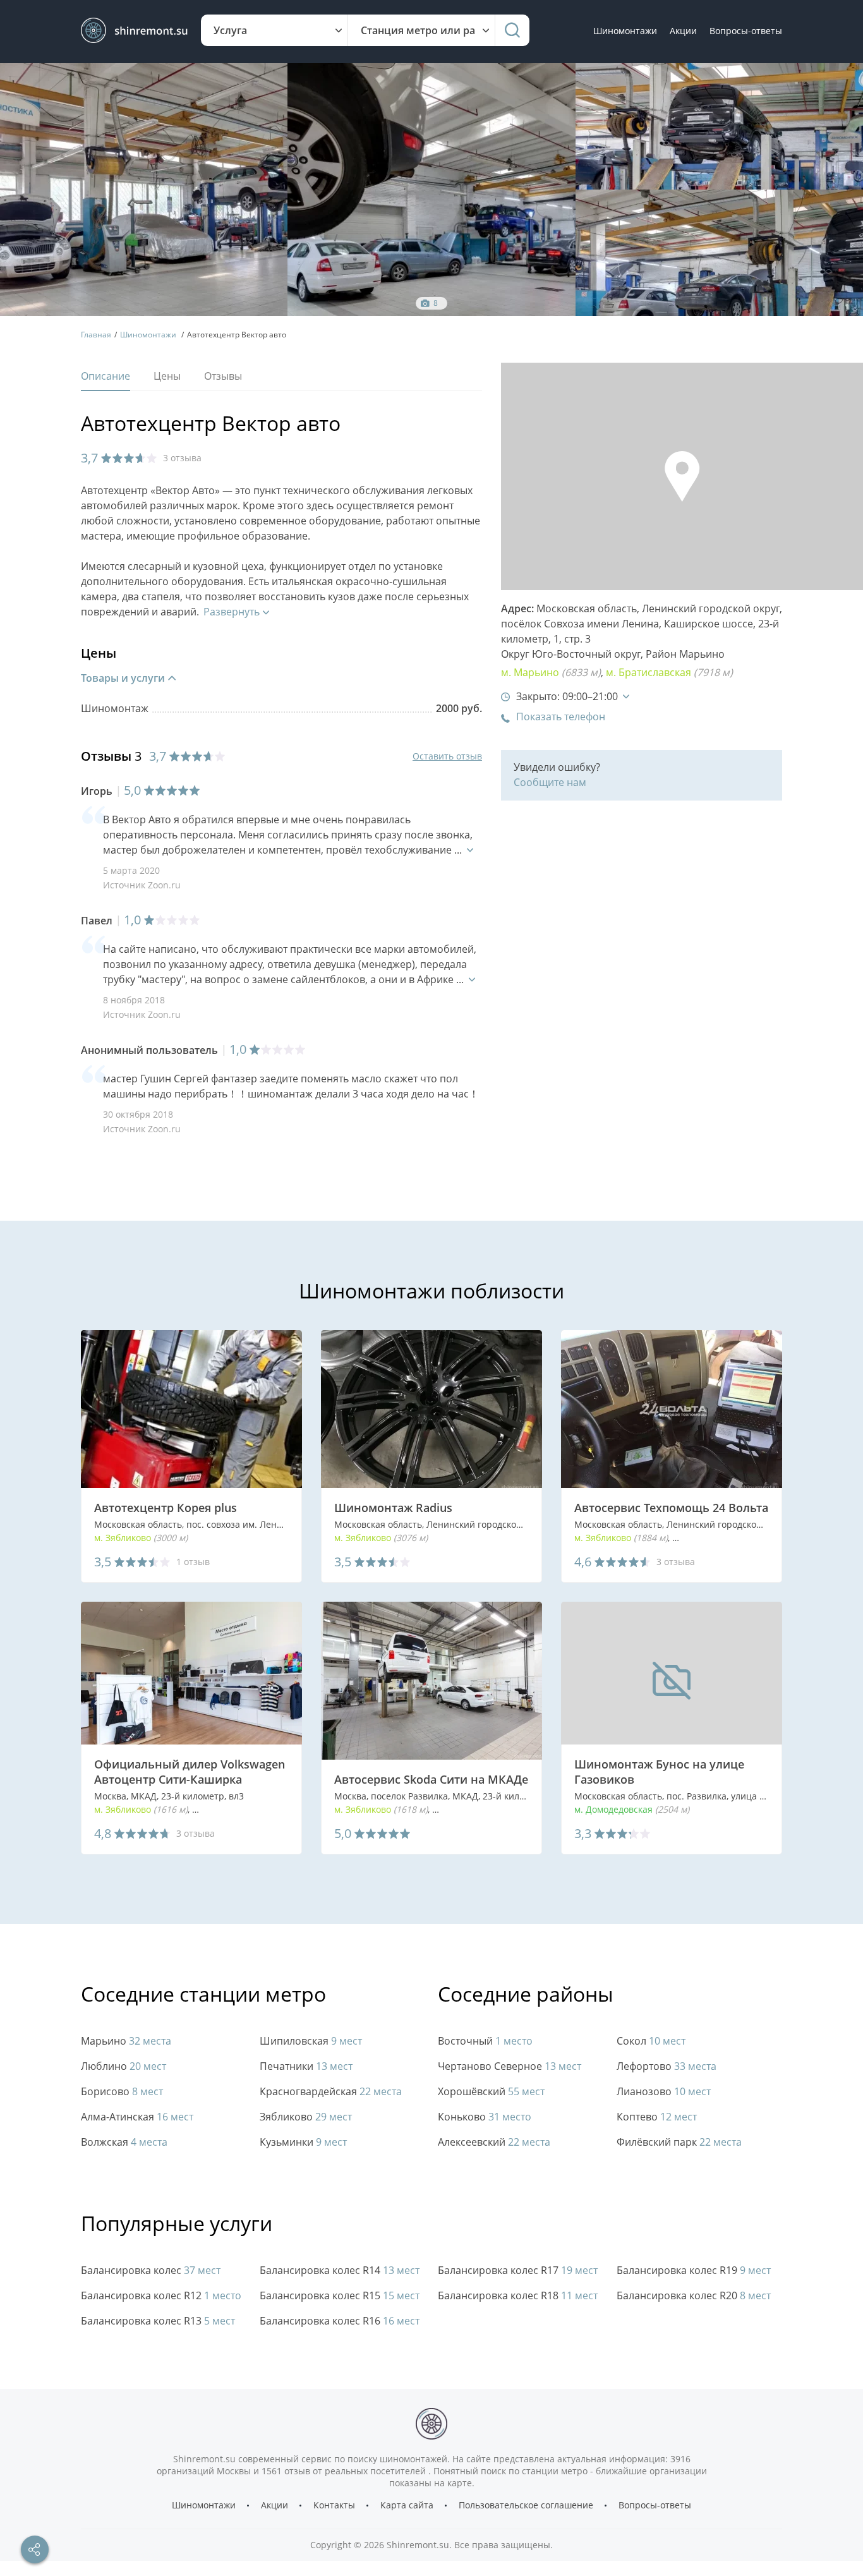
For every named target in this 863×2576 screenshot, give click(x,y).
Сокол (651, 2041)
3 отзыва (182, 458)
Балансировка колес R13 (158, 2321)
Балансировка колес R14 (340, 2271)
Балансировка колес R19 (694, 2271)
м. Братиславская (669, 673)
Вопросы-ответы (746, 31)
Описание (106, 376)
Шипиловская (311, 2041)
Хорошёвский (491, 2092)
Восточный (485, 2041)
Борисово (122, 2092)
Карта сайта (407, 2505)
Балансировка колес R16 (340, 2321)
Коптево (657, 2117)
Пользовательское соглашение (526, 2505)
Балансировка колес (151, 2271)
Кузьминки (303, 2142)
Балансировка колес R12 (161, 2296)
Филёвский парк (679, 2142)
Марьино (702, 654)
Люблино (124, 2066)
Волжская (124, 2142)
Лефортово (667, 2066)
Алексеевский (494, 2142)
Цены (167, 376)
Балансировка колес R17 (518, 2271)
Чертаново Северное (510, 2066)
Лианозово (664, 2092)
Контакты (334, 2505)
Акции (683, 31)
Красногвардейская (331, 2092)
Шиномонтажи (625, 31)
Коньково (485, 2117)
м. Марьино (551, 673)
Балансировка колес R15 (340, 2296)
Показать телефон (561, 717)
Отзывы (223, 376)
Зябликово (306, 2117)
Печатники (306, 2066)
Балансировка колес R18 (518, 2296)
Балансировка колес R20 (694, 2296)
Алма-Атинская (137, 2117)
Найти (512, 30)
